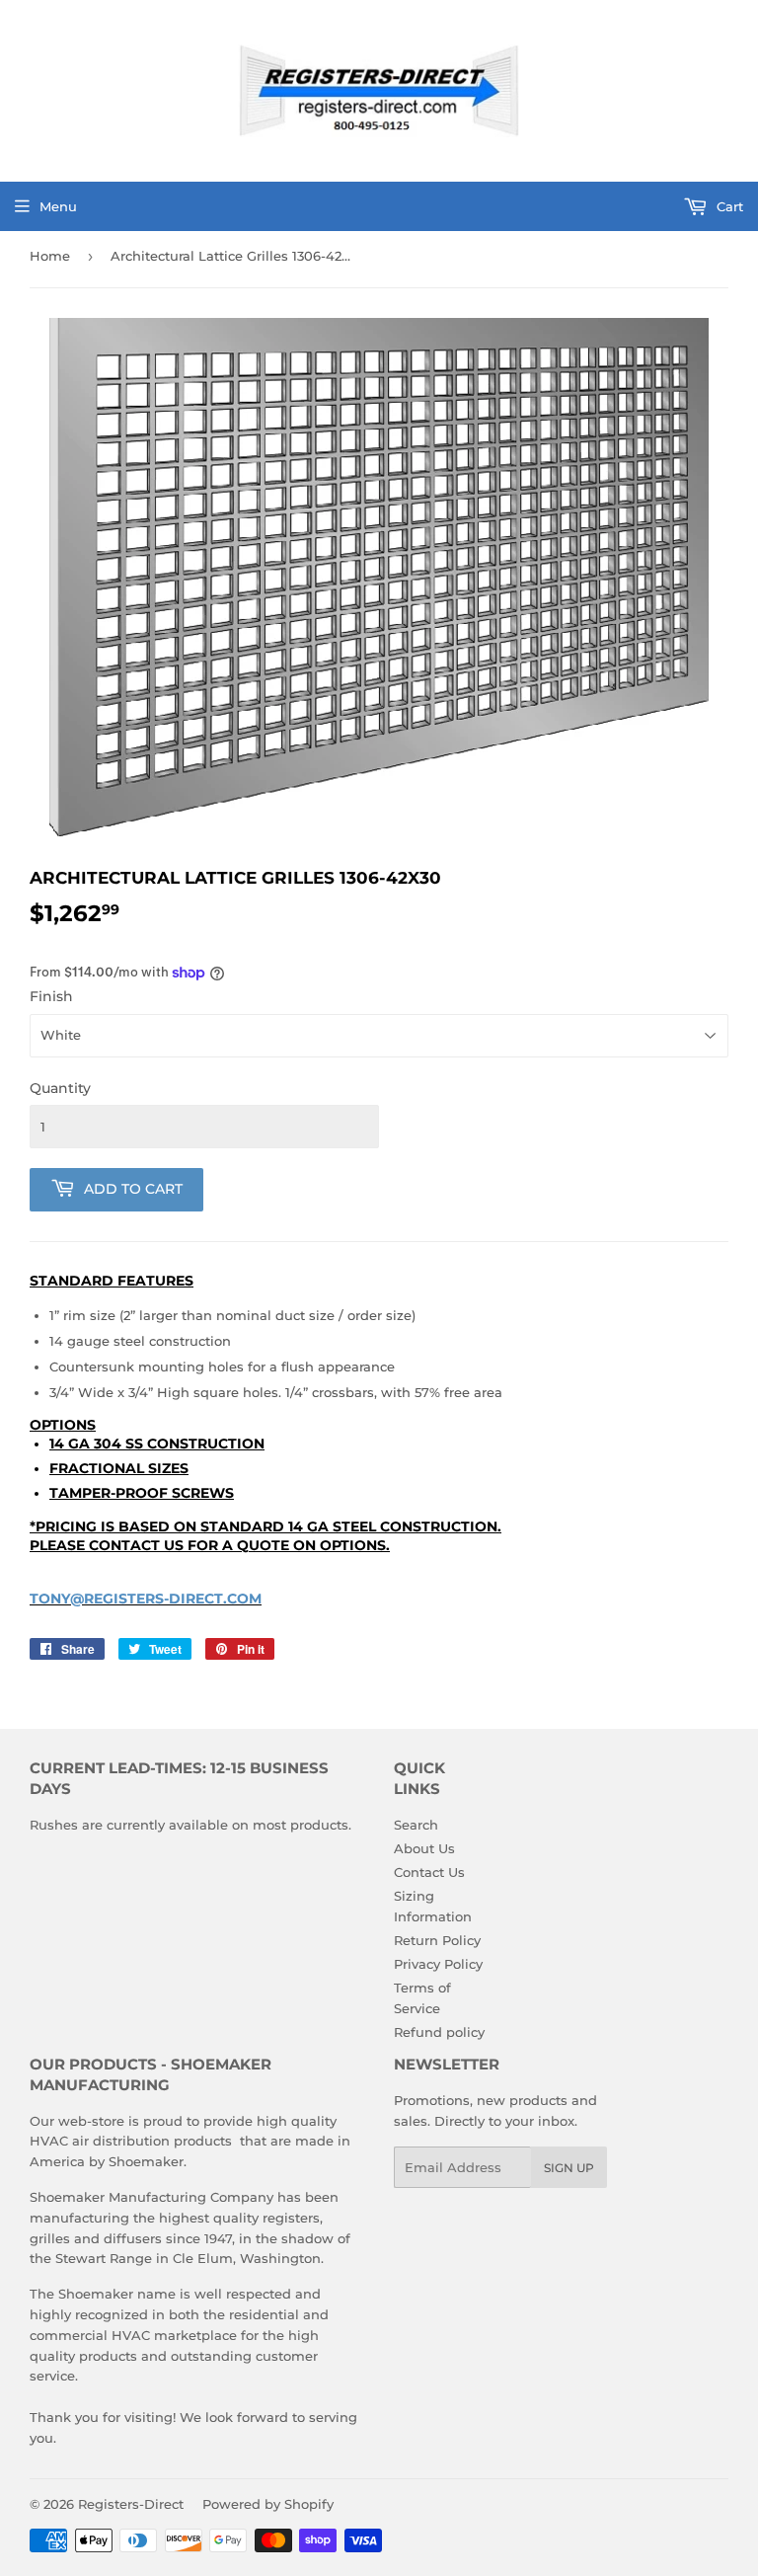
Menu (58, 206)
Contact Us (429, 1872)
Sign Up (569, 2168)
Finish (51, 996)
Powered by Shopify (268, 2504)
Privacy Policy (438, 1964)
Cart (728, 206)
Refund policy (439, 2032)
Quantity (60, 1088)
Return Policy (437, 1940)
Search (416, 1825)
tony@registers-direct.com (146, 1599)
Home (50, 256)
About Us (424, 1848)
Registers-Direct (131, 2504)
